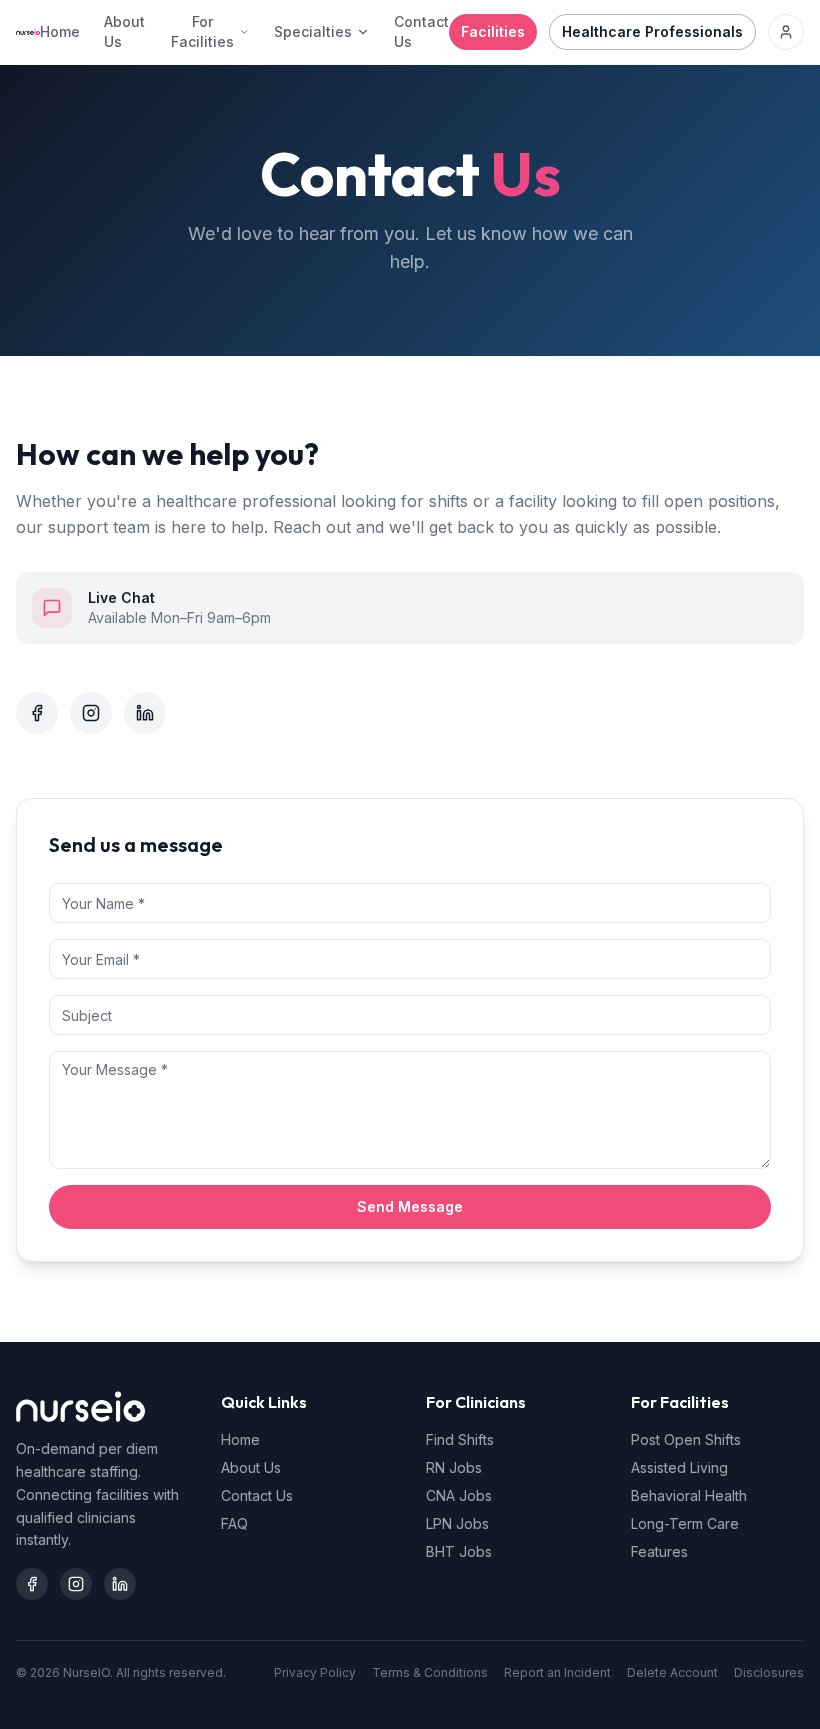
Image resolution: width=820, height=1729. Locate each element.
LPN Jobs (457, 1523)
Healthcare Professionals (652, 31)
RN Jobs (454, 1467)
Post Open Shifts (686, 1439)
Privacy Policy (315, 1672)
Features (659, 1551)
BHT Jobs (459, 1551)
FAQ (234, 1523)
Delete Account (672, 1672)
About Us (124, 31)
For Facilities (202, 31)
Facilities (493, 31)
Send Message (410, 1206)
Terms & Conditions (430, 1672)
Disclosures (769, 1672)
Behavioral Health (689, 1495)
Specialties (313, 31)
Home (60, 31)
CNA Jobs (459, 1495)
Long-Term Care (685, 1523)
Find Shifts (460, 1439)
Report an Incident (557, 1672)
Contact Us (421, 31)
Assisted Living (679, 1467)
